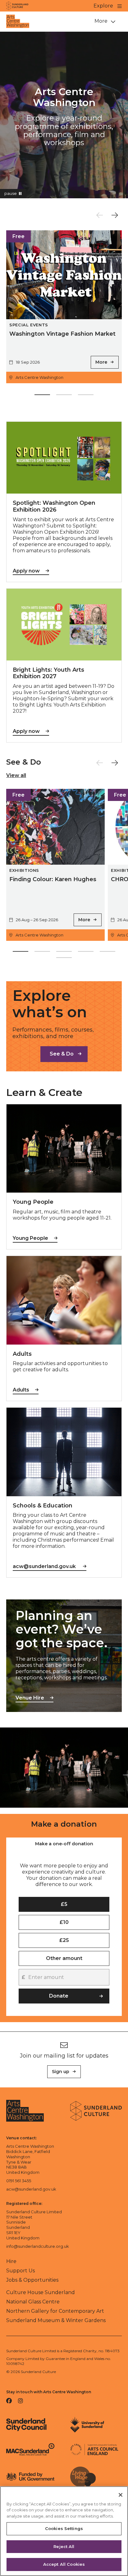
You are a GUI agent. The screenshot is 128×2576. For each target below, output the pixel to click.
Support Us (21, 2271)
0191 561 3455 (19, 2181)
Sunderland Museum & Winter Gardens (56, 2320)
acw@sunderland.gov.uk (31, 2189)
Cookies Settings (64, 2528)
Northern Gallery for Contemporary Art (55, 2311)
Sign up (61, 2072)
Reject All (64, 2546)
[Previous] (100, 215)
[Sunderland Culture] (17, 6)
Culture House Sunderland (41, 2292)
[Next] (115, 215)
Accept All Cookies (64, 2564)
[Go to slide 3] (86, 396)
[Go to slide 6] (64, 959)
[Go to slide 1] (42, 396)
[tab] (64, 1844)
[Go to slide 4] (86, 953)
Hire (11, 2261)
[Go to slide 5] (107, 953)
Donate (59, 1996)
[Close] (121, 2495)
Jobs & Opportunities (32, 2280)
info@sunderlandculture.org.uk (38, 2246)
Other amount (64, 1958)
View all (16, 775)
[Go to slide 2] (64, 396)
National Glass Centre (33, 2302)
